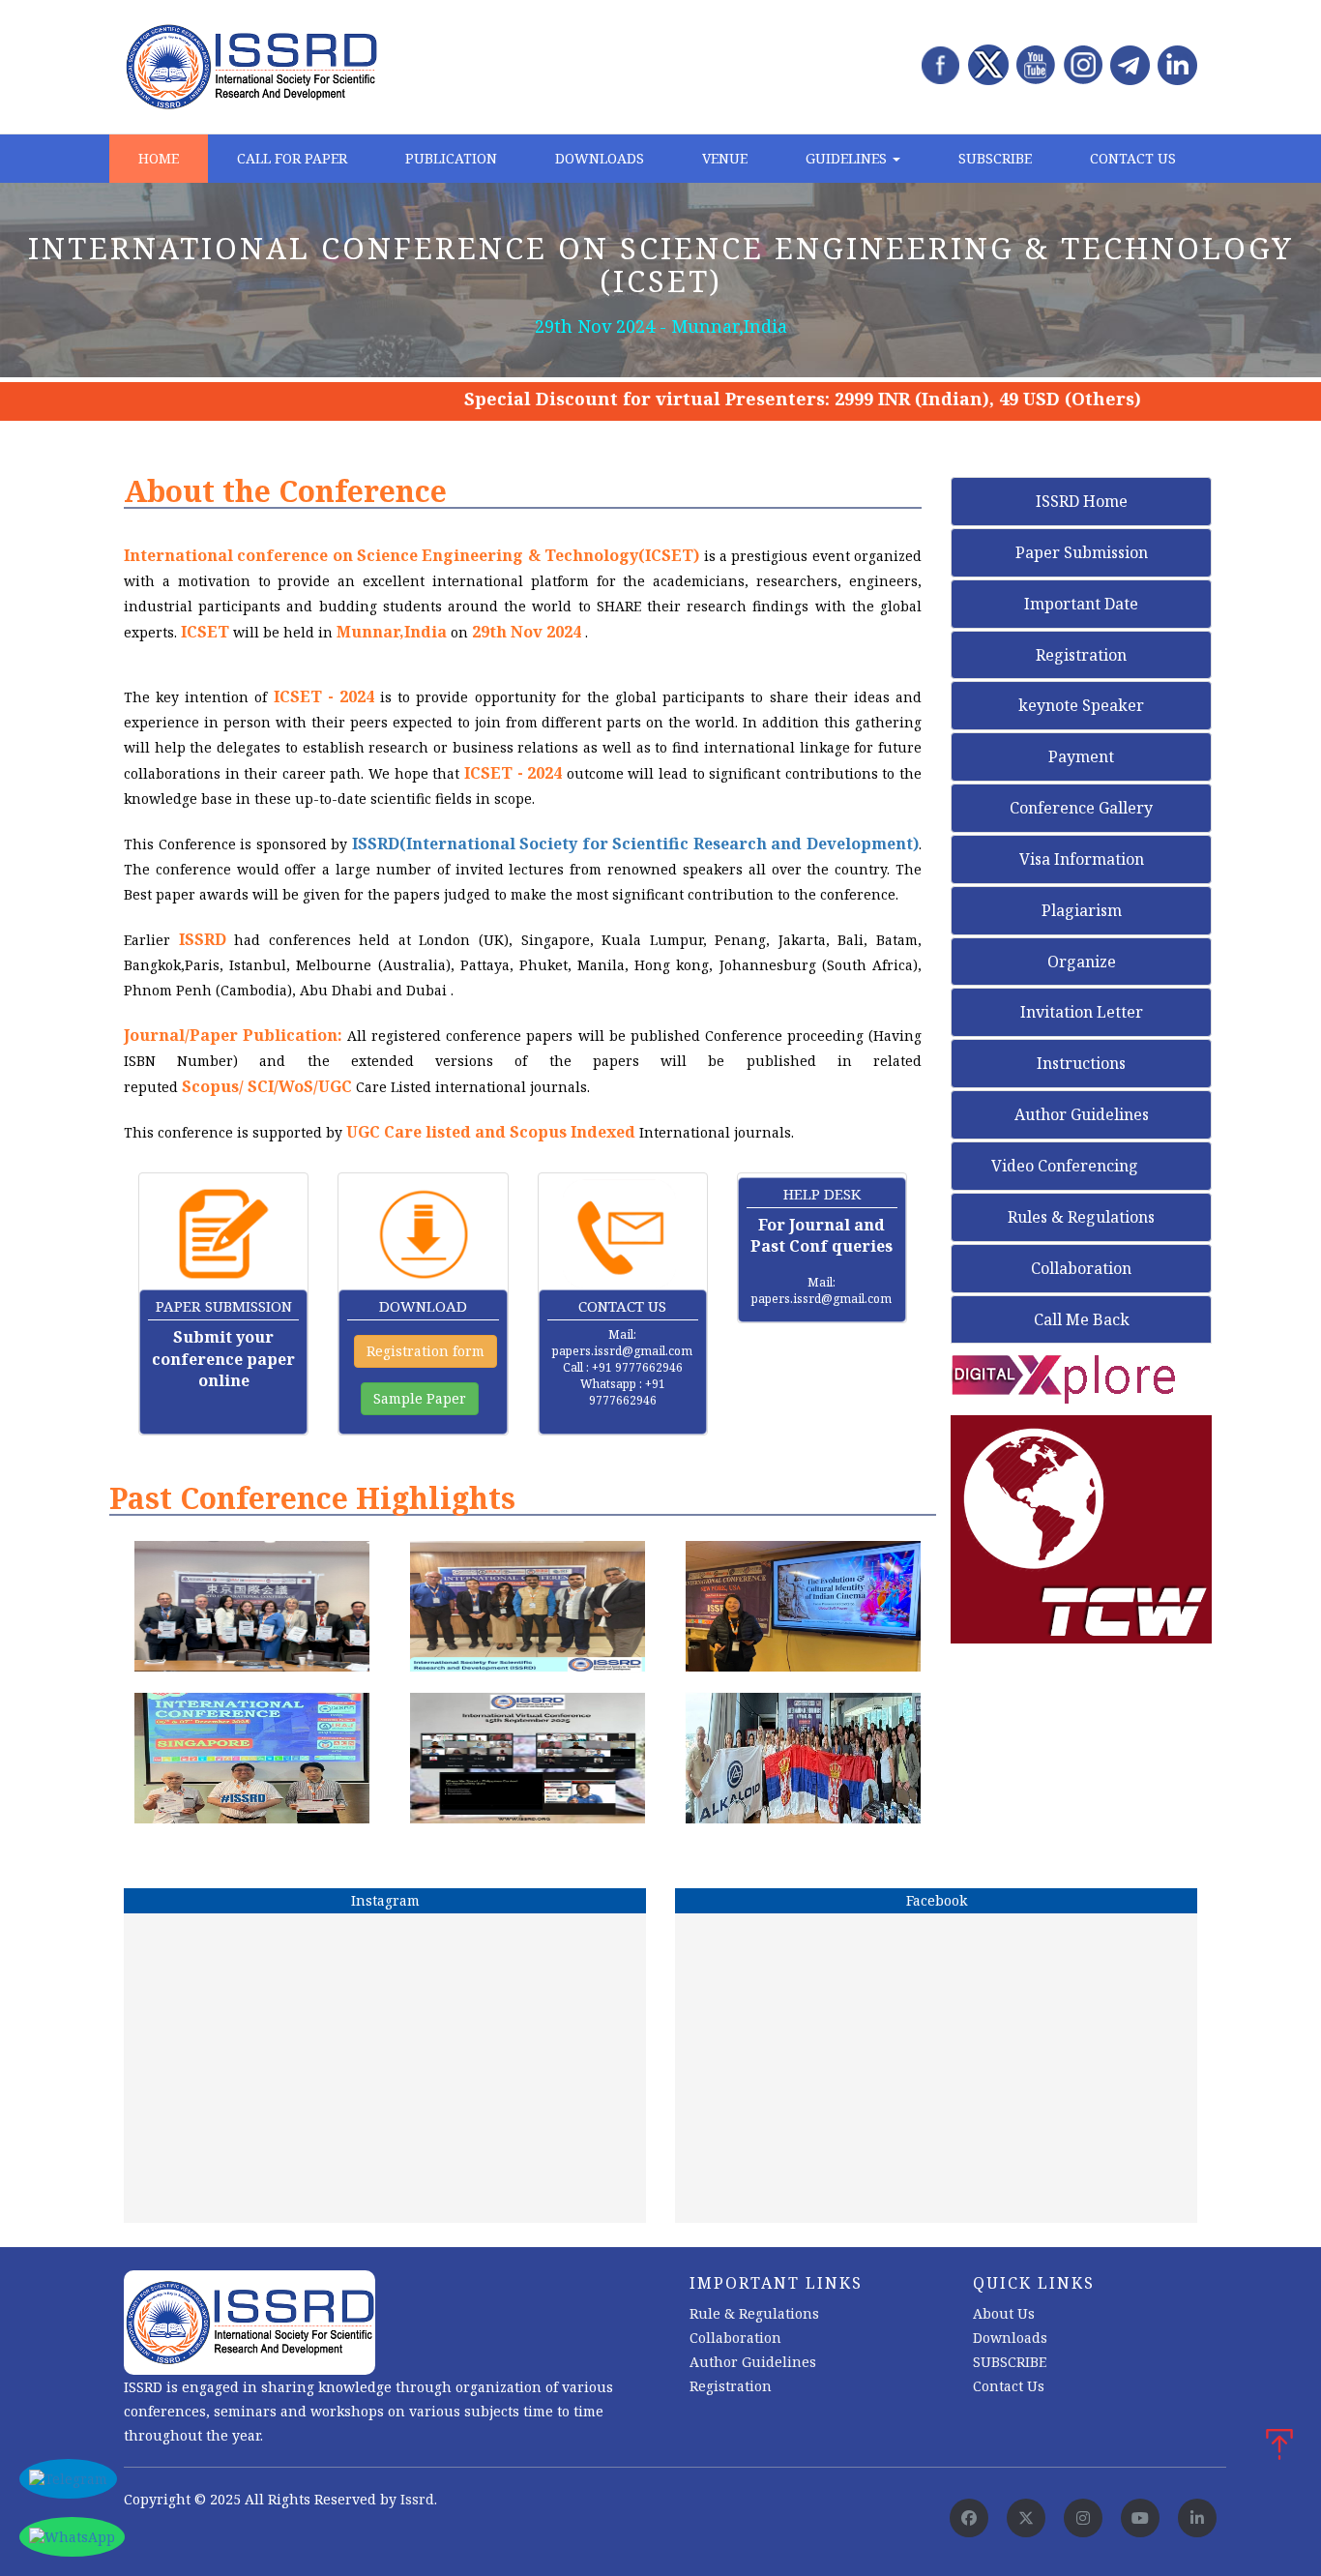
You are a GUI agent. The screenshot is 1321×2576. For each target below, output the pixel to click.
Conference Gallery (1081, 808)
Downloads (600, 158)
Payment (1081, 756)
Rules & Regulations (1081, 1217)
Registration (1081, 655)
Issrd (417, 2499)
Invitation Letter (1082, 1012)
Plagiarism (1082, 910)
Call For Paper (292, 158)
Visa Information (1082, 859)
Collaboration (1081, 1268)
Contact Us (1133, 158)
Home (159, 158)
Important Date (1081, 604)
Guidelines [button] (848, 158)
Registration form (426, 1351)
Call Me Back (1082, 1319)
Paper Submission (1082, 552)
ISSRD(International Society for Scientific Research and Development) (635, 844)
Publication (451, 158)
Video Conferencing (1067, 1166)
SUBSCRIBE (1010, 2362)
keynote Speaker (1081, 705)
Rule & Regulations (754, 2313)
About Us (1004, 2313)
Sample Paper (420, 1398)
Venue (725, 158)
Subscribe (995, 158)
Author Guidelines (1082, 1114)
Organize (1082, 962)
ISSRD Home (1082, 501)
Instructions (1081, 1063)
